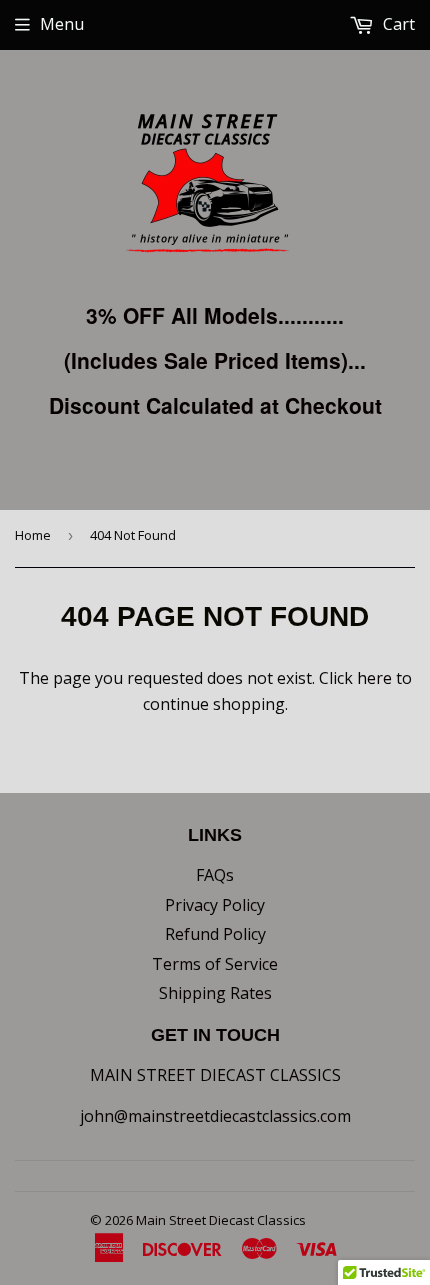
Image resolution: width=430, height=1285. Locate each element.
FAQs (215, 875)
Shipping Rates (215, 993)
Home (33, 535)
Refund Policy (215, 934)
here (374, 678)
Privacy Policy (215, 905)
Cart (397, 24)
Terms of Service (215, 964)
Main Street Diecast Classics (221, 1220)
